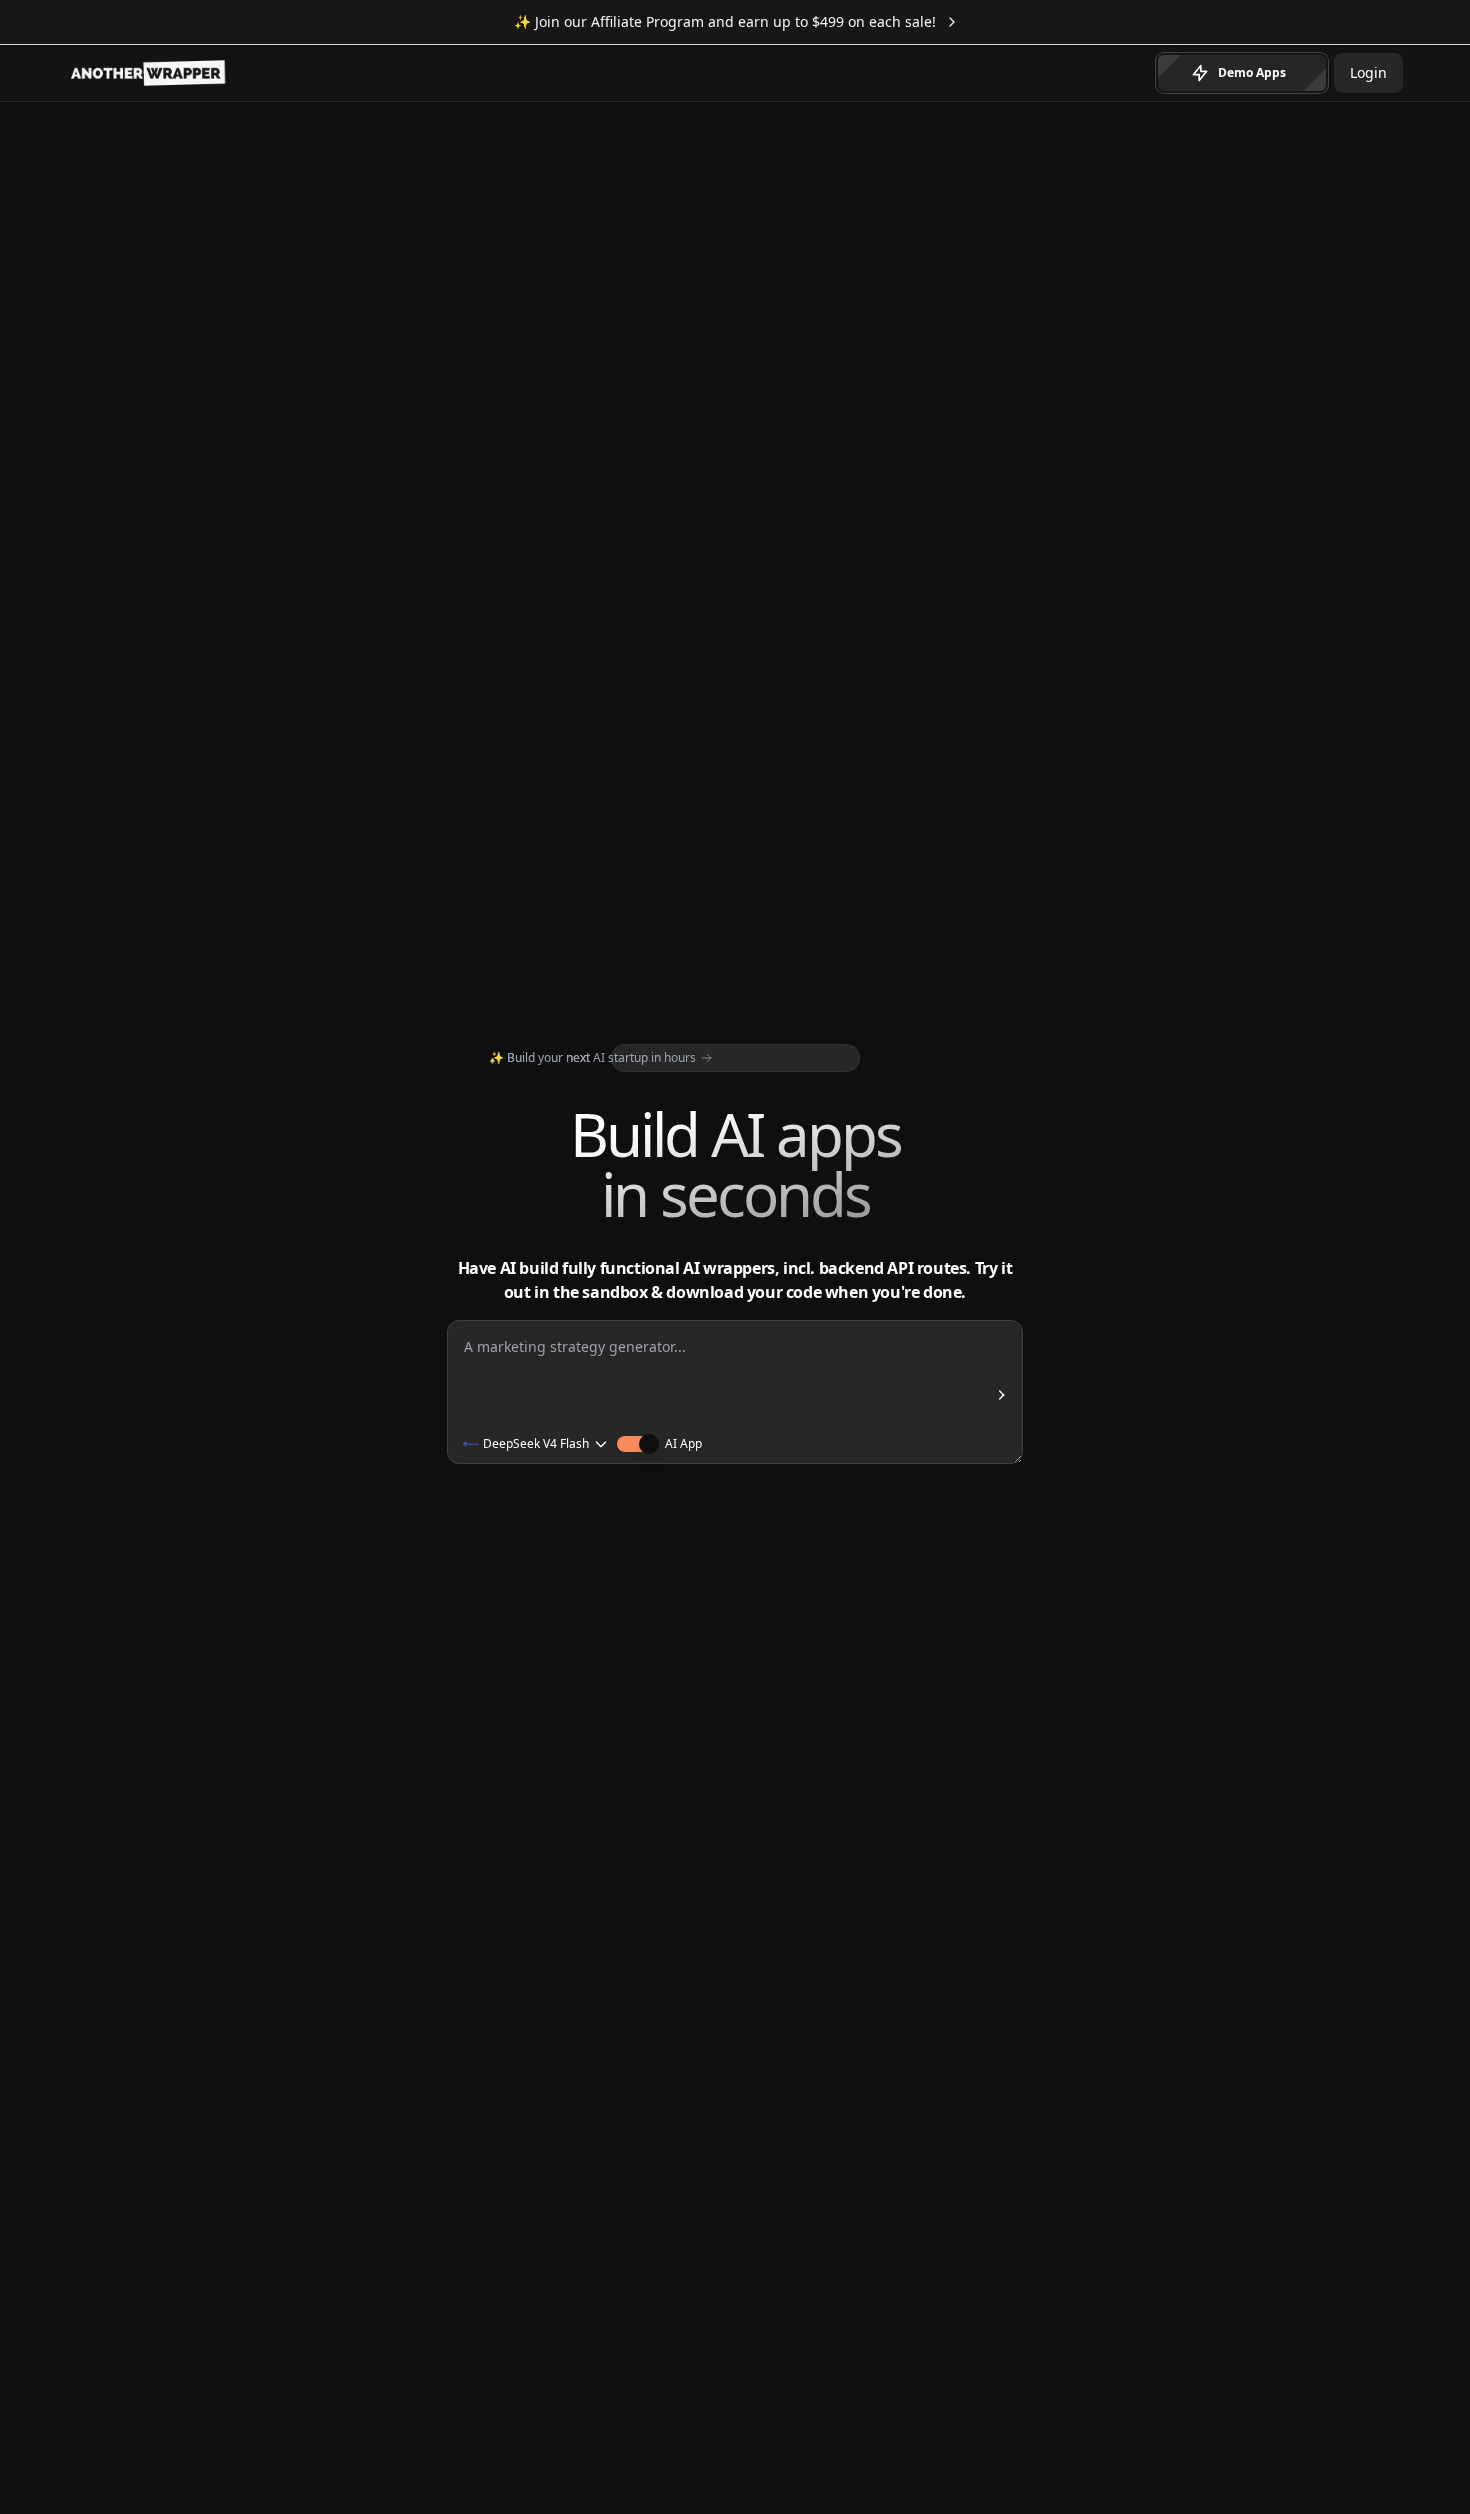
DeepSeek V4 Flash (536, 1444)
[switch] (633, 1444)
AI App (683, 1444)
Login (1368, 72)
